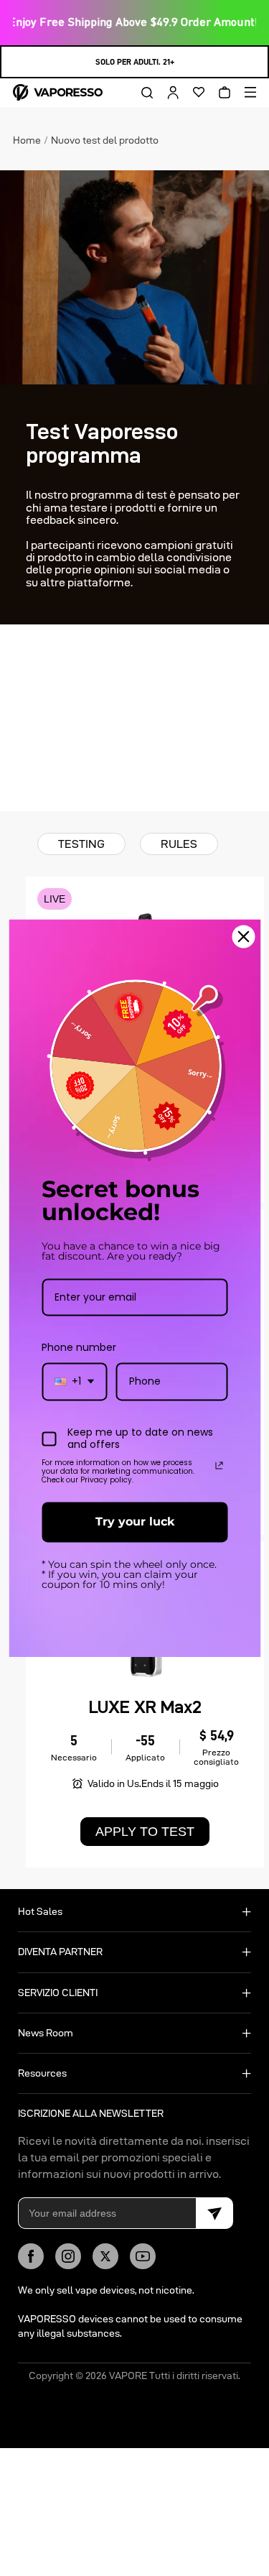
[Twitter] (105, 2256)
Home (27, 139)
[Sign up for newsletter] (214, 2213)
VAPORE (128, 2376)
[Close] (243, 936)
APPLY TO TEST (145, 1832)
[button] (142, 93)
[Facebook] (31, 2256)
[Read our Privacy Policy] (219, 1466)
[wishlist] (194, 93)
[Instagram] (68, 2256)
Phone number (79, 1348)
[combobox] (74, 1382)
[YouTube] (143, 2256)
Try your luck (135, 1522)
